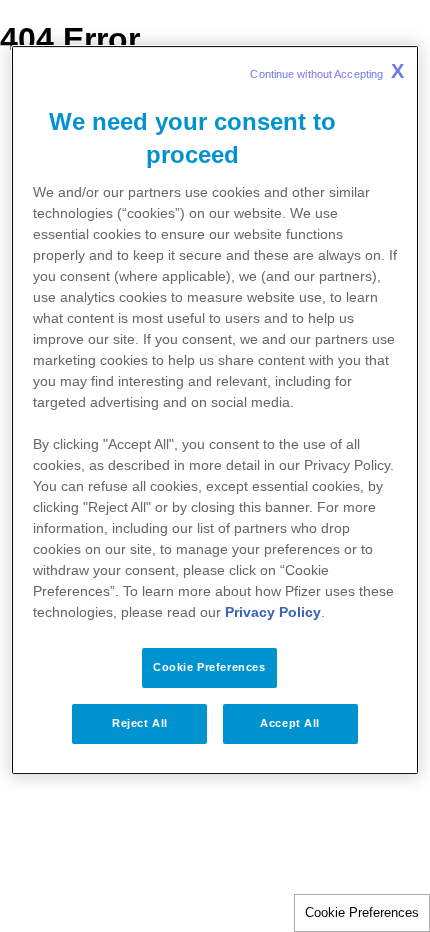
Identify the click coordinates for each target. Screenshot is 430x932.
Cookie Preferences (362, 912)
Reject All (140, 723)
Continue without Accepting (327, 71)
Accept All (290, 723)
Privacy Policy (273, 612)
